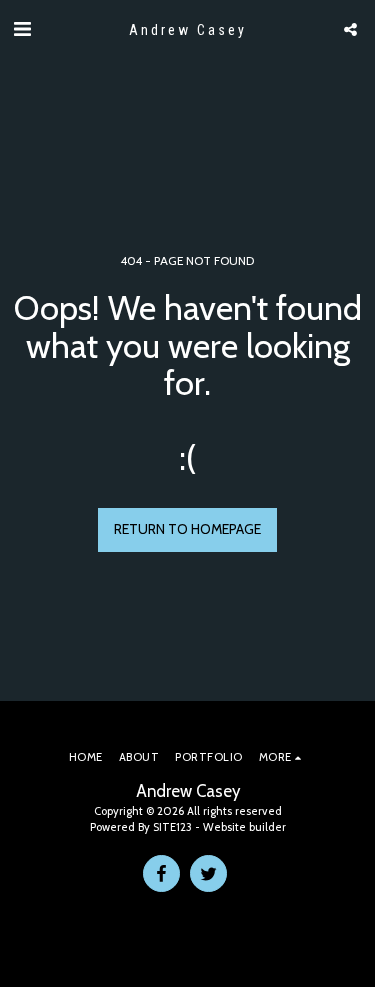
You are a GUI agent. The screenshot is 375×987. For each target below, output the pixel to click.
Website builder (244, 827)
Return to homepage (187, 529)
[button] (22, 29)
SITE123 (172, 827)
